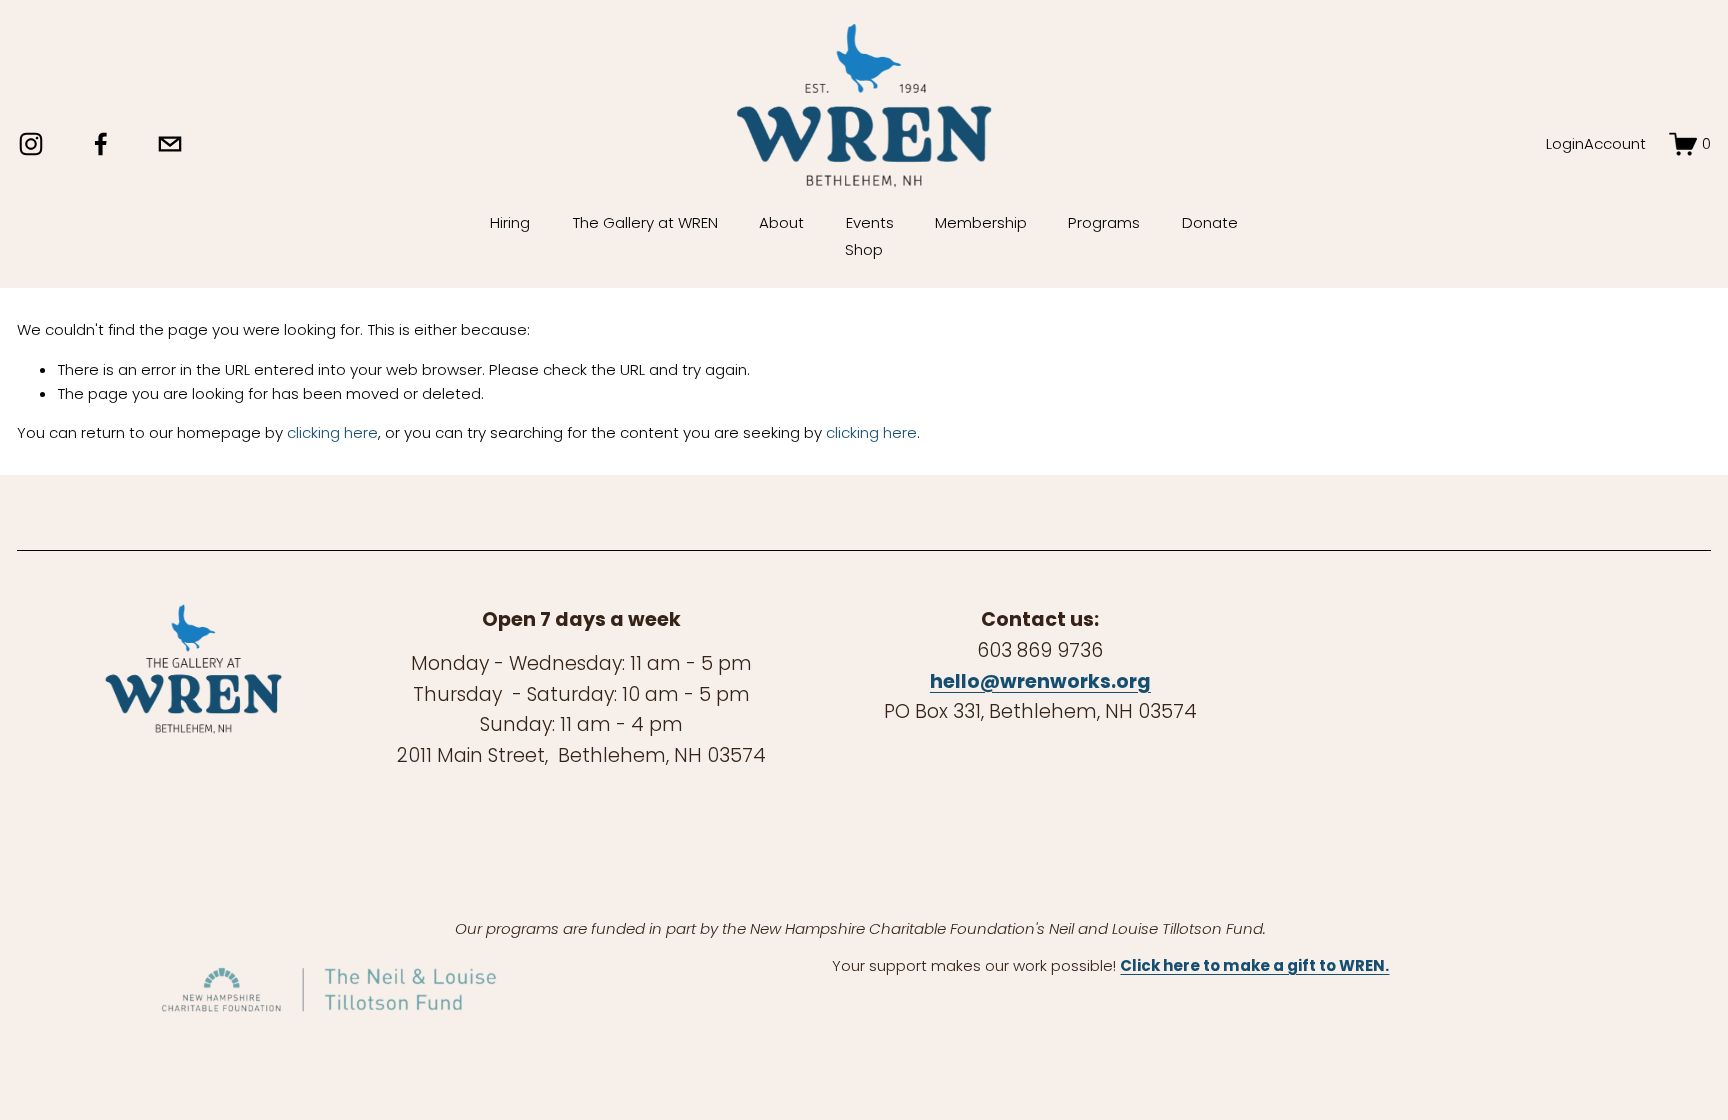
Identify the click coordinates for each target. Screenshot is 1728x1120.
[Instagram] (31, 144)
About (781, 222)
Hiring (510, 222)
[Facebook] (101, 144)
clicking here (332, 432)
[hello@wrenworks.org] (170, 144)
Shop (864, 249)
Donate (1210, 222)
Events (870, 222)
